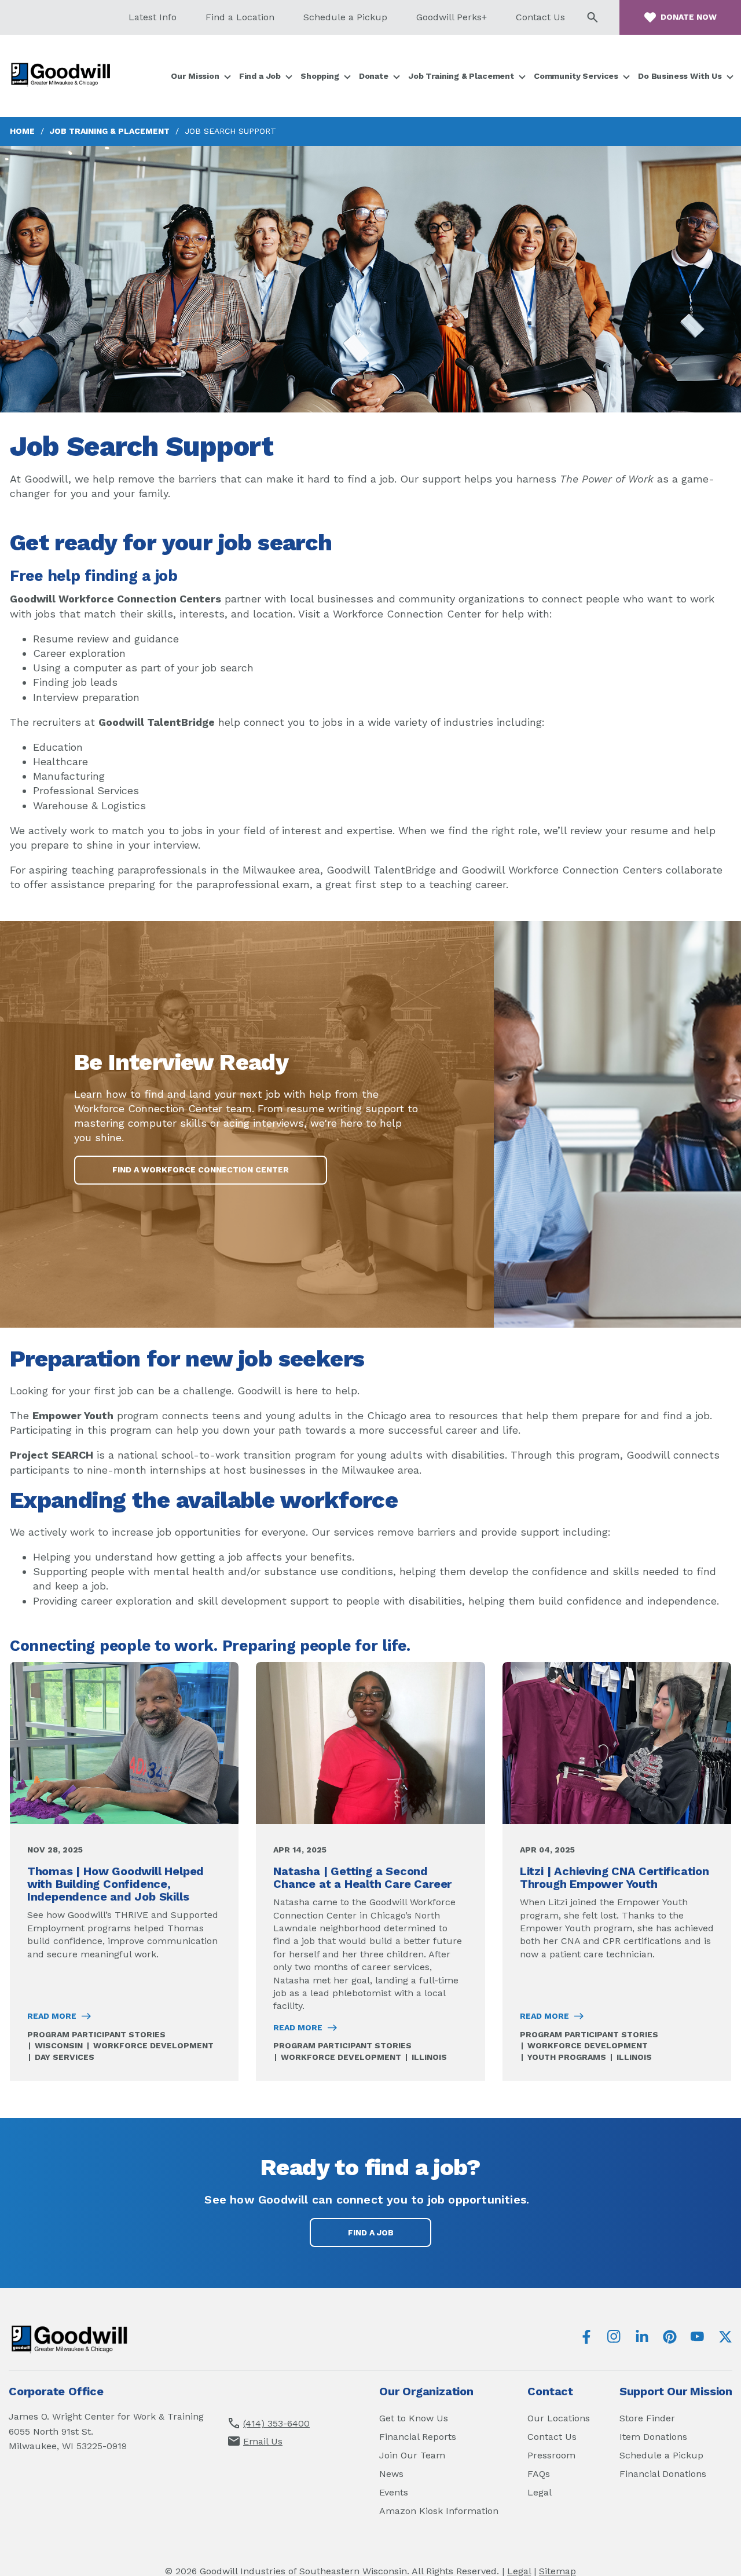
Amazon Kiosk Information (439, 2511)
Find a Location (240, 17)
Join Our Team (412, 2455)
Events (394, 2492)
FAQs (539, 2474)
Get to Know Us (414, 2418)
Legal (540, 2492)
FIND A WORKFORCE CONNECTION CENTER (201, 1170)
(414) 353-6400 (276, 2423)
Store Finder (647, 2418)
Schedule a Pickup (345, 17)
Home (22, 131)
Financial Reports (418, 2437)
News (391, 2474)
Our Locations (559, 2418)
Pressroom (551, 2455)
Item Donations (653, 2437)
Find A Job (371, 2232)
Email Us (263, 2441)
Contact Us (540, 17)
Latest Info (153, 17)
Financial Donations (663, 2474)
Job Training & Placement (110, 131)
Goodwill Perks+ (452, 17)
